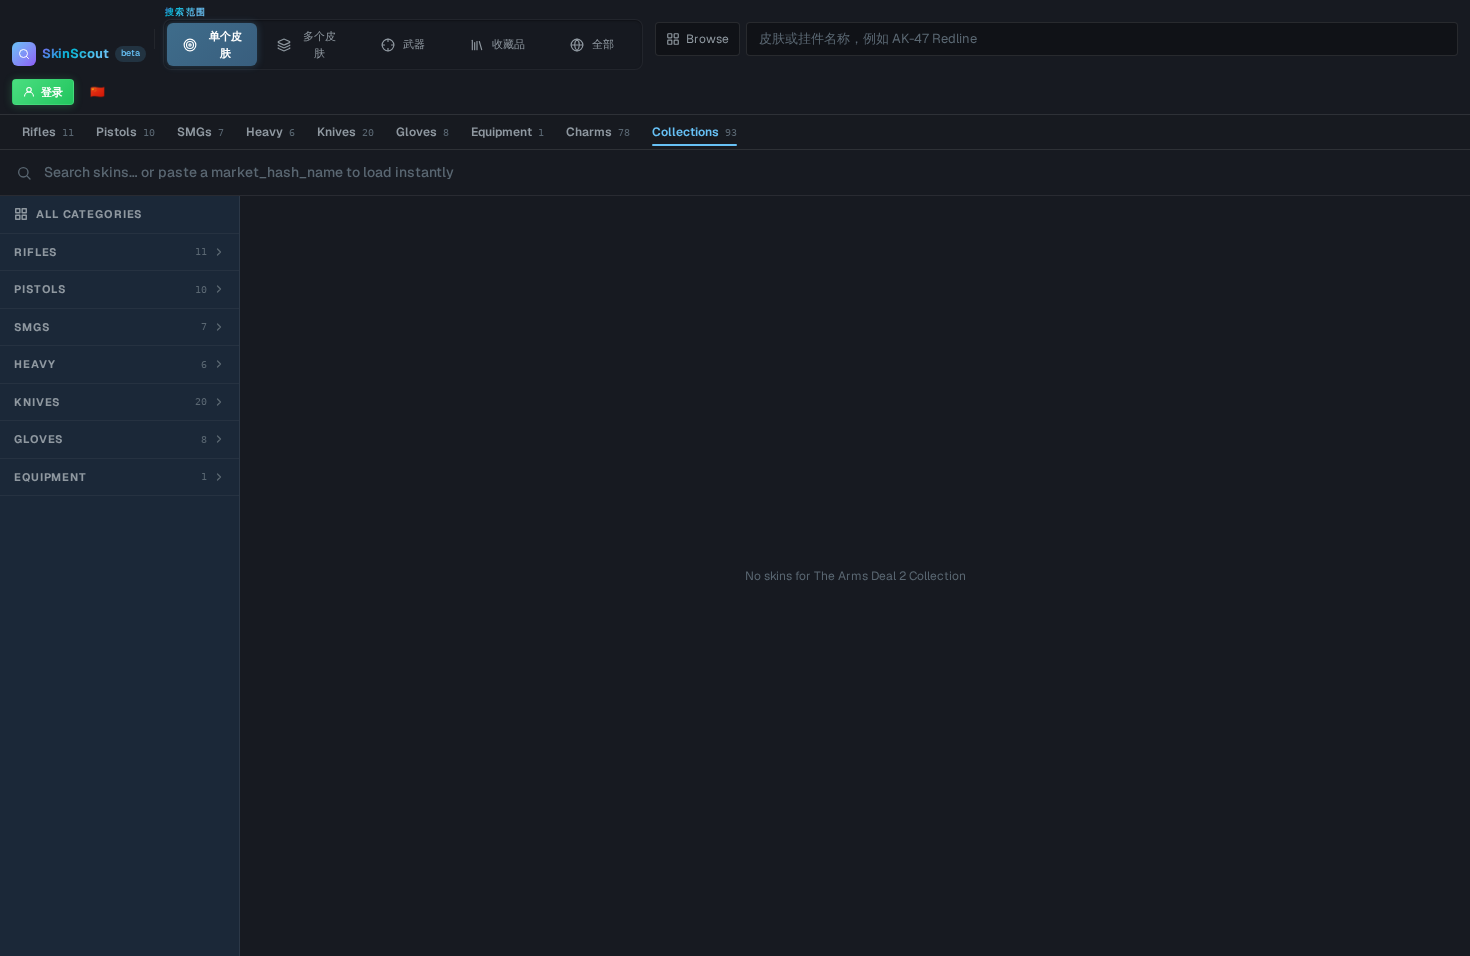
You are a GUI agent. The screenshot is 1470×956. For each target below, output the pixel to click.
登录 (52, 92)
